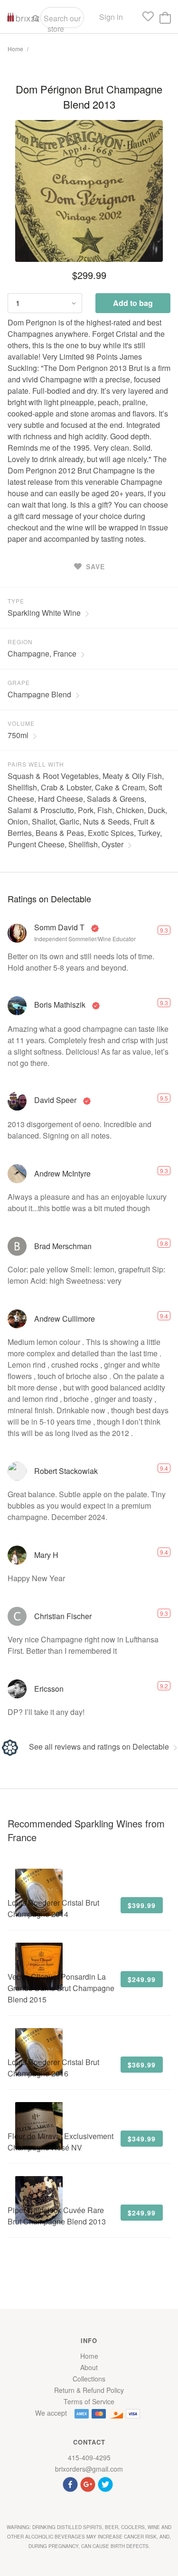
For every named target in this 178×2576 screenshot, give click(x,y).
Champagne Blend (39, 694)
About (89, 2367)
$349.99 (142, 2139)
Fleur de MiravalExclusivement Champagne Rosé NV (61, 2142)
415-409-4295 (89, 2457)
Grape (19, 682)
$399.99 (142, 1905)
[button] (71, 2483)
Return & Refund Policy (89, 2390)
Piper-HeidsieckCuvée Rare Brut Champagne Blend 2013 (57, 2216)
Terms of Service (89, 2401)
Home (15, 49)
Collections (89, 2379)
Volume (21, 723)
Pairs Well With (36, 764)
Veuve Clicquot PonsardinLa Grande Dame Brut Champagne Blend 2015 (61, 1988)
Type (16, 601)
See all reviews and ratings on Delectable (99, 1747)
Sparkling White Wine (44, 613)
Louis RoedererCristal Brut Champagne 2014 (53, 1908)
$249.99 (142, 1979)
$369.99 (142, 2065)
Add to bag (133, 303)
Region (20, 642)
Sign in (111, 17)
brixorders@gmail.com (89, 2469)
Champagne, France (42, 653)
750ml (18, 735)
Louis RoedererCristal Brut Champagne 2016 (53, 2068)
